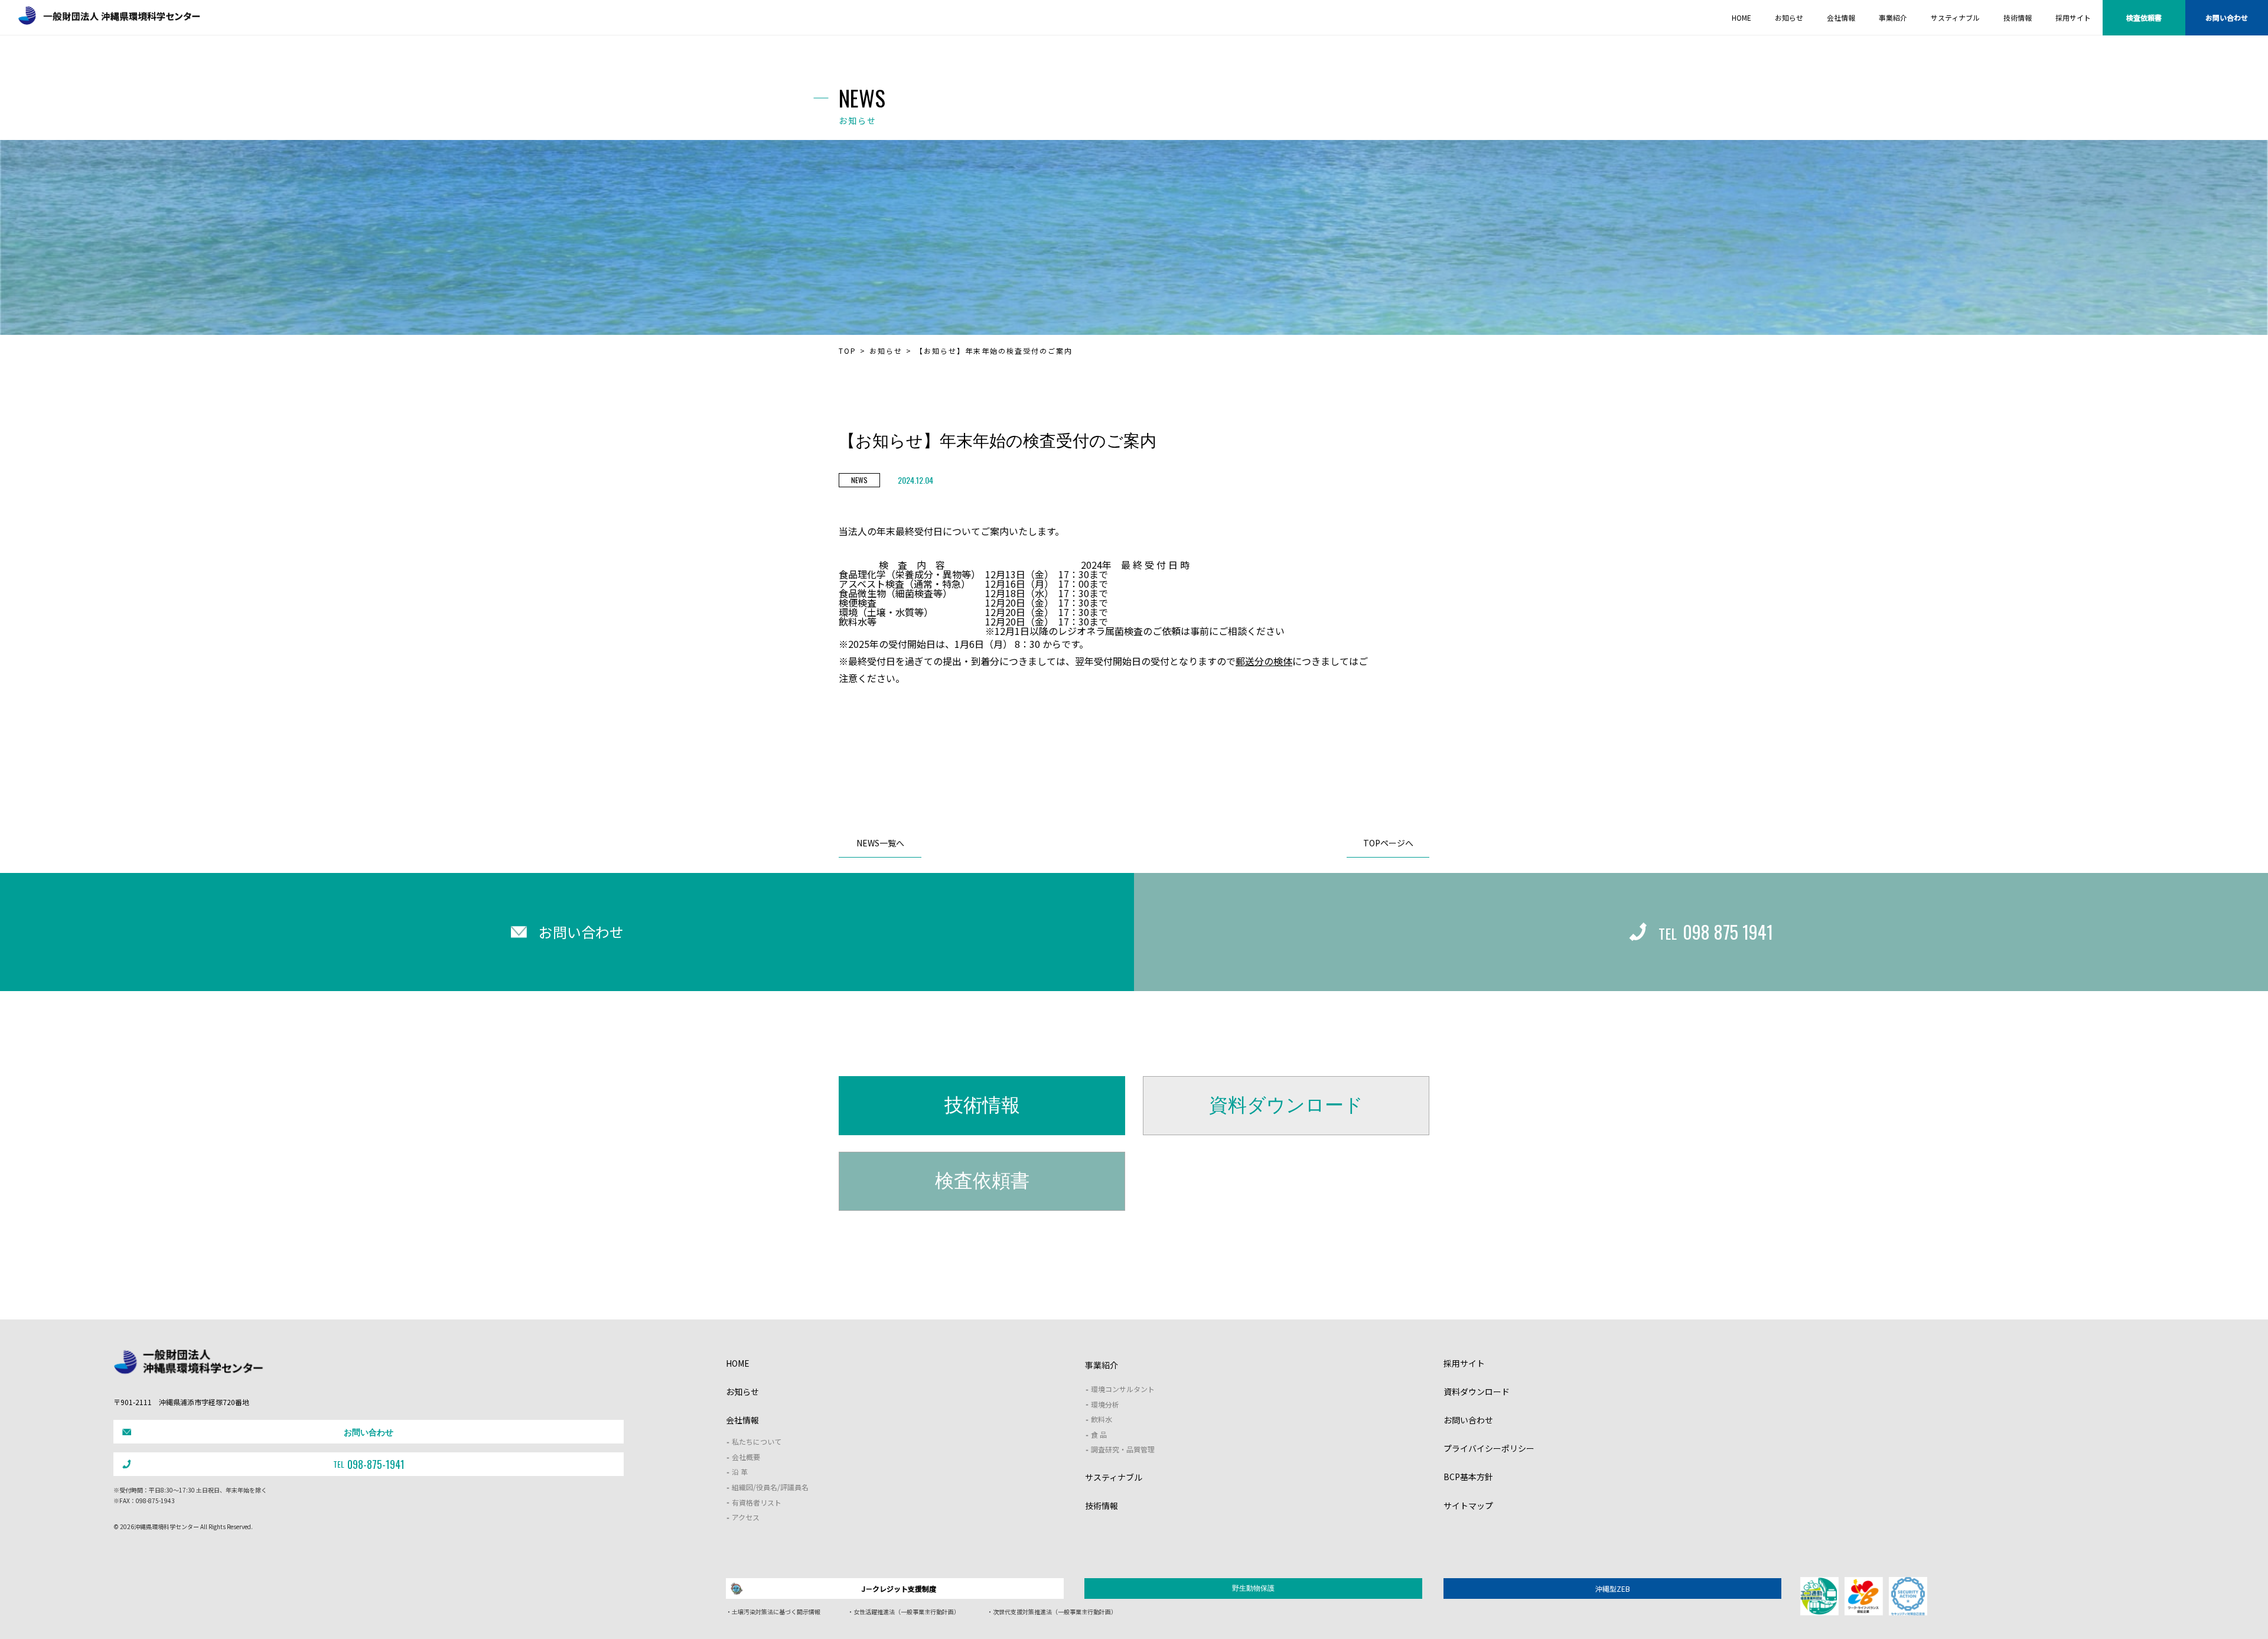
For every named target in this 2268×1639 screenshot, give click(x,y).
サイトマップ (1468, 1506)
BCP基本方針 (1468, 1477)
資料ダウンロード (1286, 1105)
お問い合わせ (2227, 17)
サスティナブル (1114, 1477)
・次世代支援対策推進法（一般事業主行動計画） (1052, 1612)
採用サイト (1464, 1363)
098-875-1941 (369, 1464)
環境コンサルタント (1123, 1389)
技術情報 (982, 1105)
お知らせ (886, 351)
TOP (848, 351)
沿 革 (740, 1472)
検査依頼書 (2144, 17)
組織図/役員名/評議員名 (770, 1487)
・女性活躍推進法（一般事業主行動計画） (904, 1612)
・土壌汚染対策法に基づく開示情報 (773, 1612)
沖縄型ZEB (1613, 1589)
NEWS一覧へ (880, 843)
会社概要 (746, 1457)
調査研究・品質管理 (1123, 1449)
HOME (738, 1363)
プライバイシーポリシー (1489, 1448)
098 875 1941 (1716, 932)
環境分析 (1105, 1404)
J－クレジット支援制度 (899, 1589)
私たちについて (757, 1441)
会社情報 (742, 1420)
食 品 (1099, 1434)
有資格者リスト (757, 1502)
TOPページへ (1388, 843)
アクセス (746, 1517)
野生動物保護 (1253, 1588)
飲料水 (1102, 1419)
